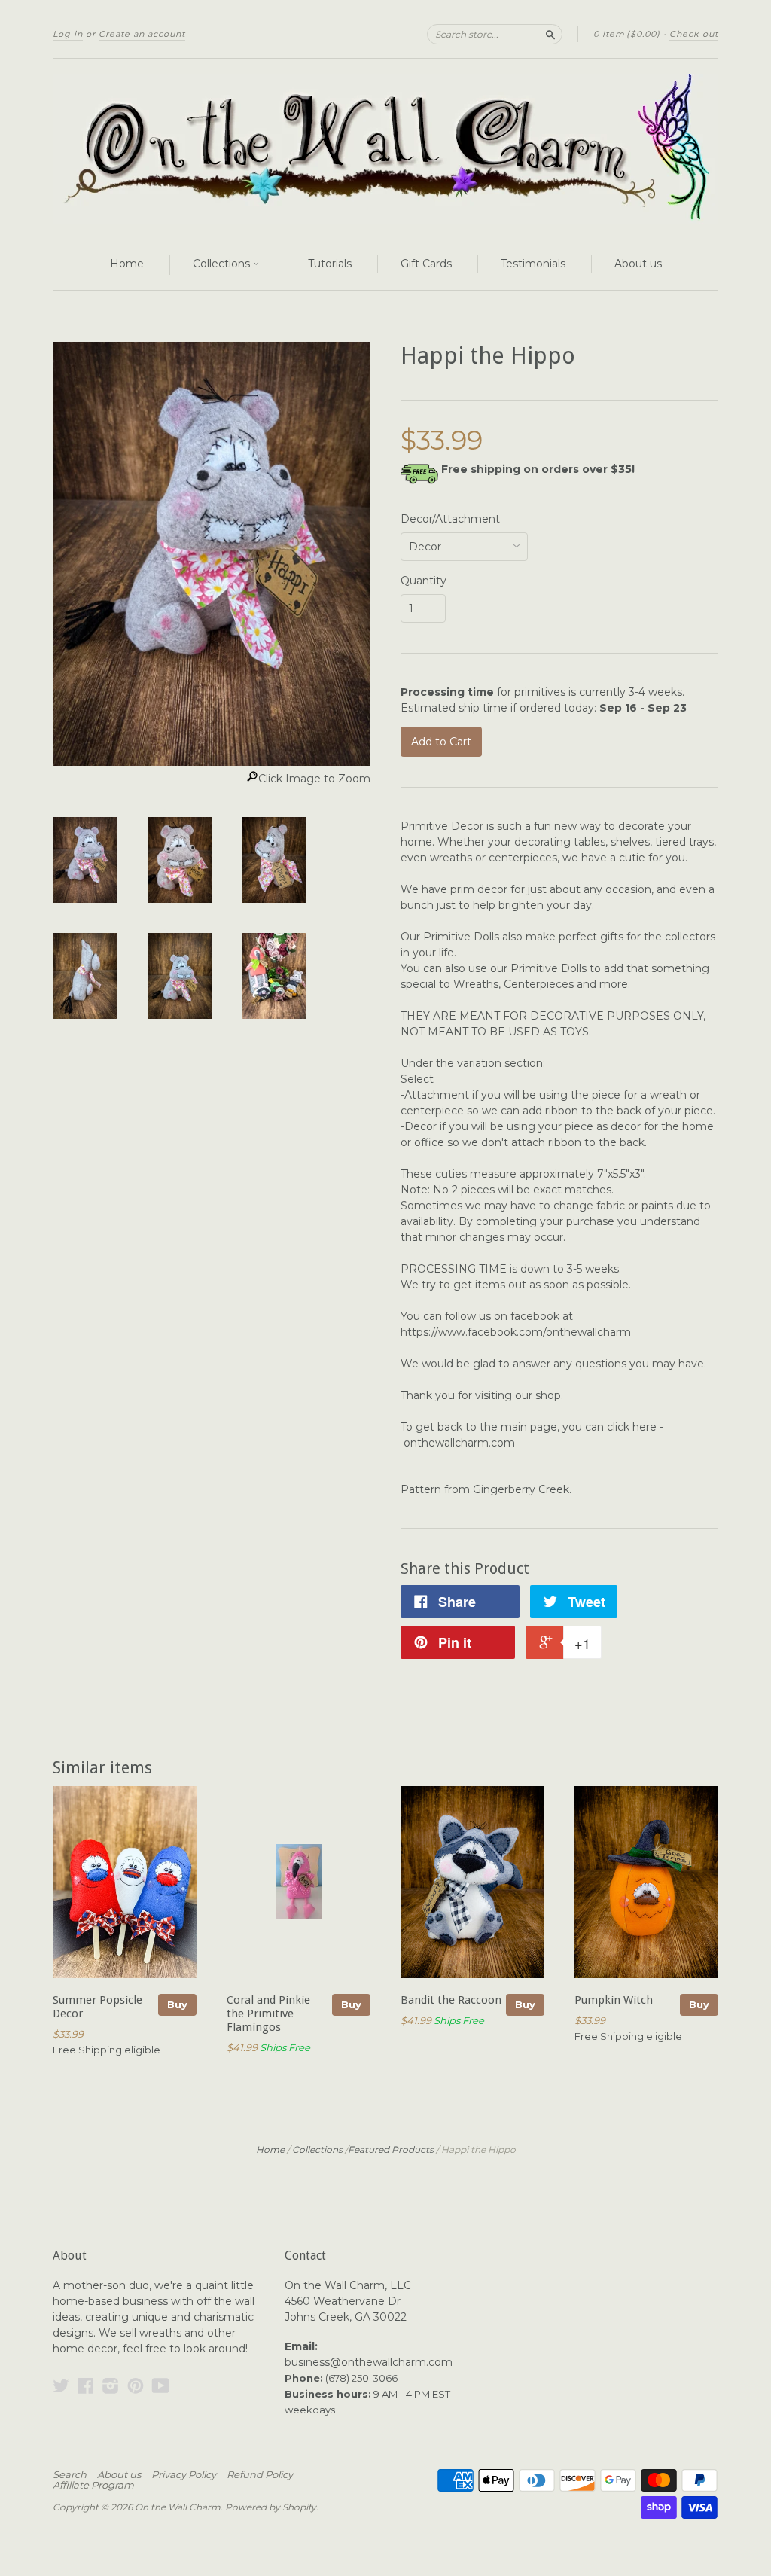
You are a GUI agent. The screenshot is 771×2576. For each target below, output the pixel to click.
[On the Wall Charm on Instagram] (111, 2386)
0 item (627, 34)
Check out (694, 34)
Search (70, 2474)
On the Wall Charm (178, 2507)
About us (638, 264)
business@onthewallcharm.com (369, 2362)
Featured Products (391, 2149)
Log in (68, 34)
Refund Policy (260, 2474)
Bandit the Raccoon (451, 2000)
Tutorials (330, 264)
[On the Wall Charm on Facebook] (86, 2386)
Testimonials (533, 264)
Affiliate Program (93, 2485)
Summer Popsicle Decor (98, 2007)
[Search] (550, 34)
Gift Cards (426, 264)
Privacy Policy (184, 2474)
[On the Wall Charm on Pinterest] (136, 2386)
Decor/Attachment (450, 519)
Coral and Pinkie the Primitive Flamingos (268, 2014)
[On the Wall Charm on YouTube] (161, 2386)
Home (127, 264)
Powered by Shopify (271, 2507)
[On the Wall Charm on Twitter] (61, 2386)
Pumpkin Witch (614, 2000)
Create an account (142, 34)
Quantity (424, 581)
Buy (177, 2004)
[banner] (385, 149)
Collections (223, 264)
